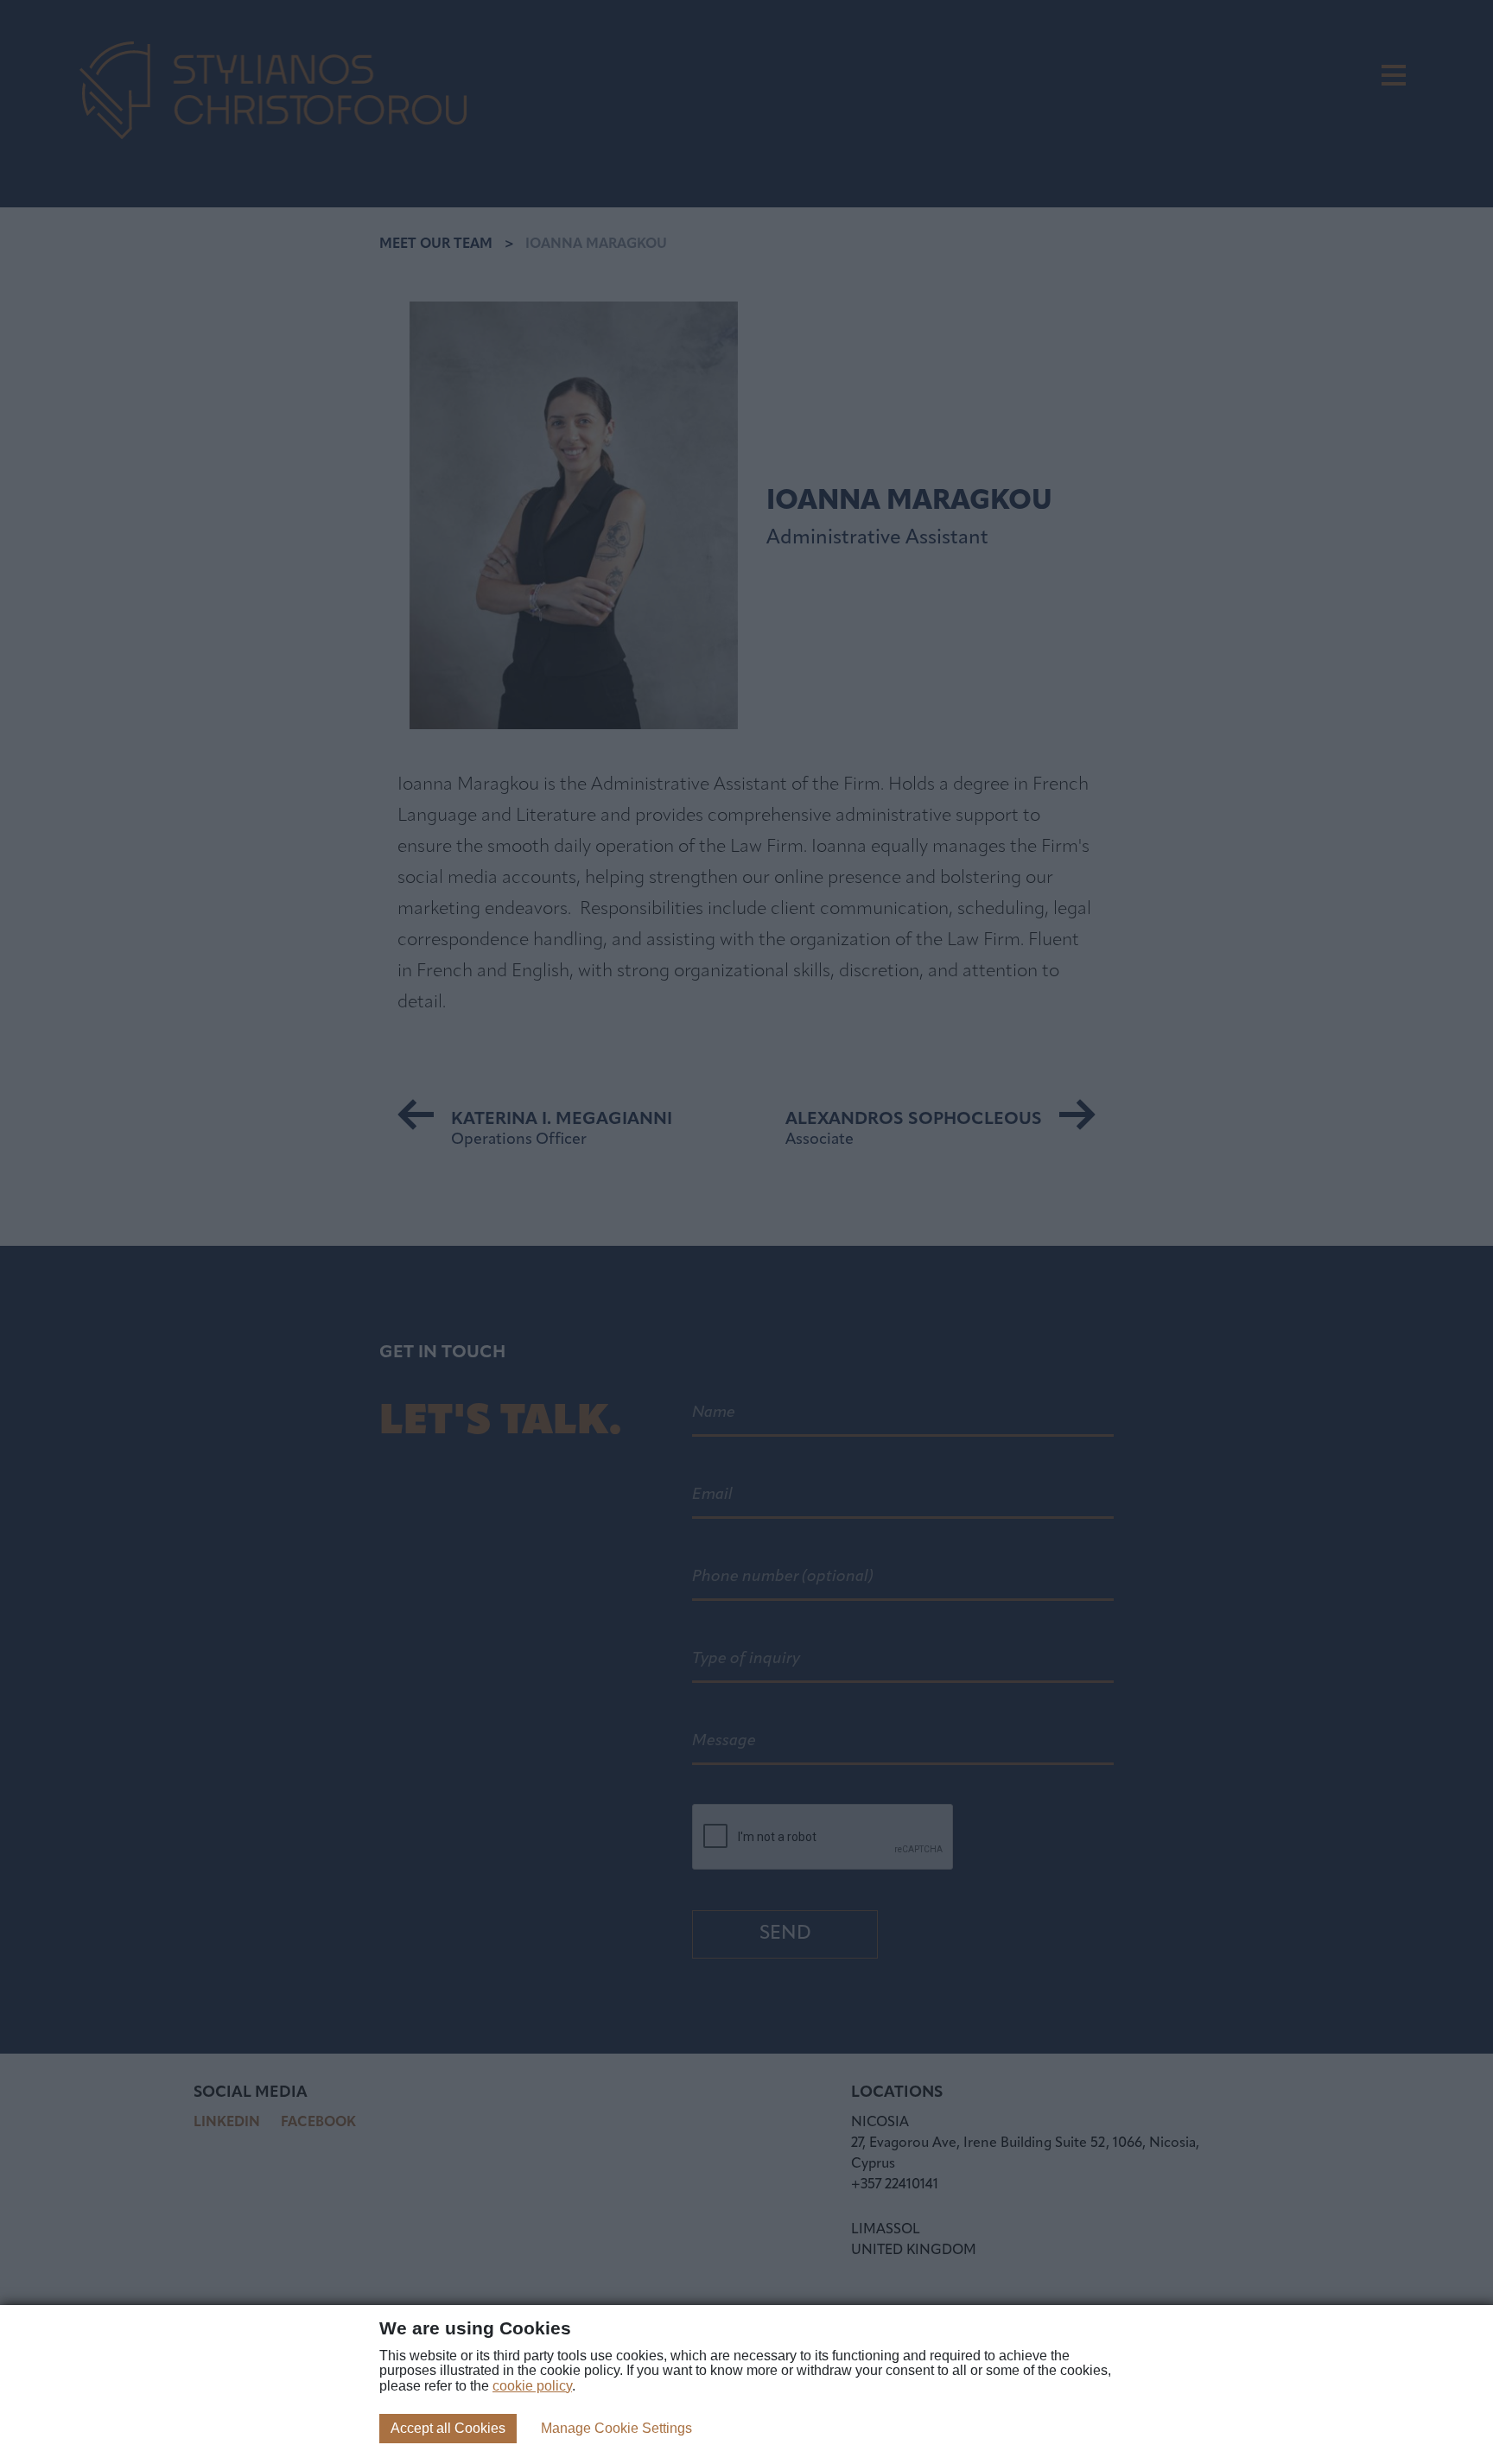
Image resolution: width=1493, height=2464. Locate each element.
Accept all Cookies (448, 2428)
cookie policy (532, 2386)
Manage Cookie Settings (616, 2428)
